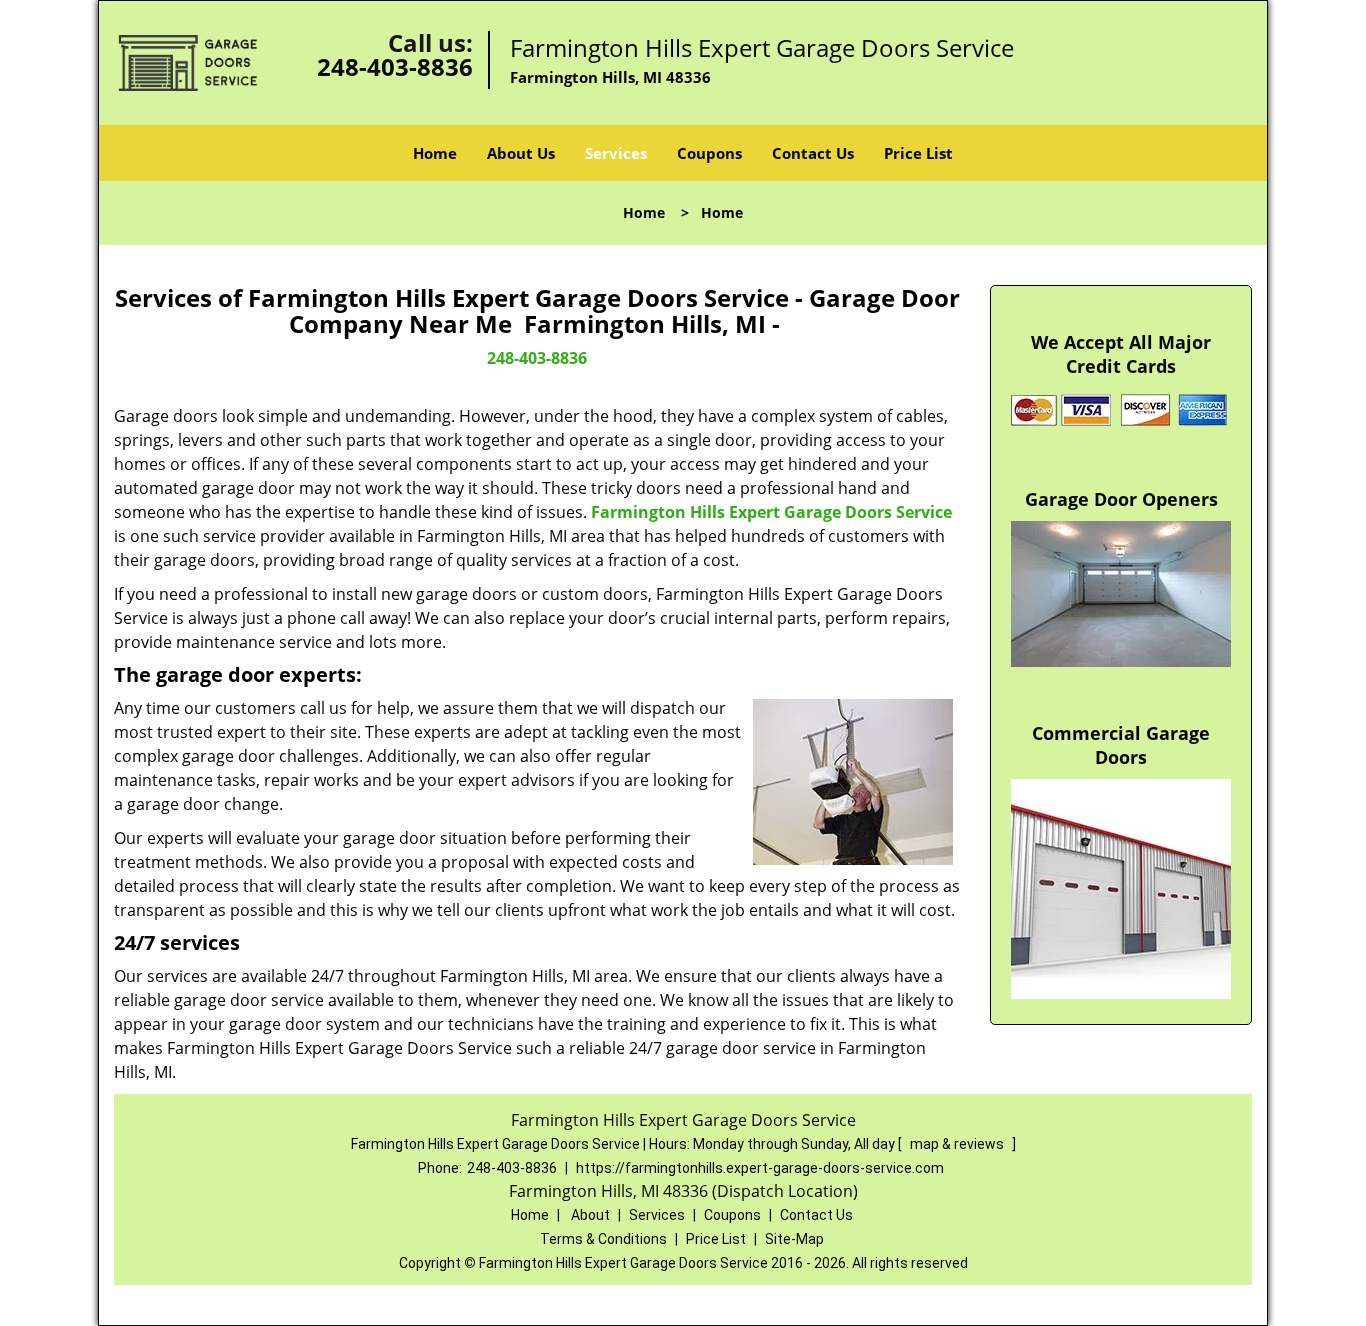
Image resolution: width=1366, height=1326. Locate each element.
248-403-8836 (395, 66)
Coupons (709, 153)
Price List (918, 153)
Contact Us (813, 153)
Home (435, 153)
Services (616, 153)
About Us (521, 153)
